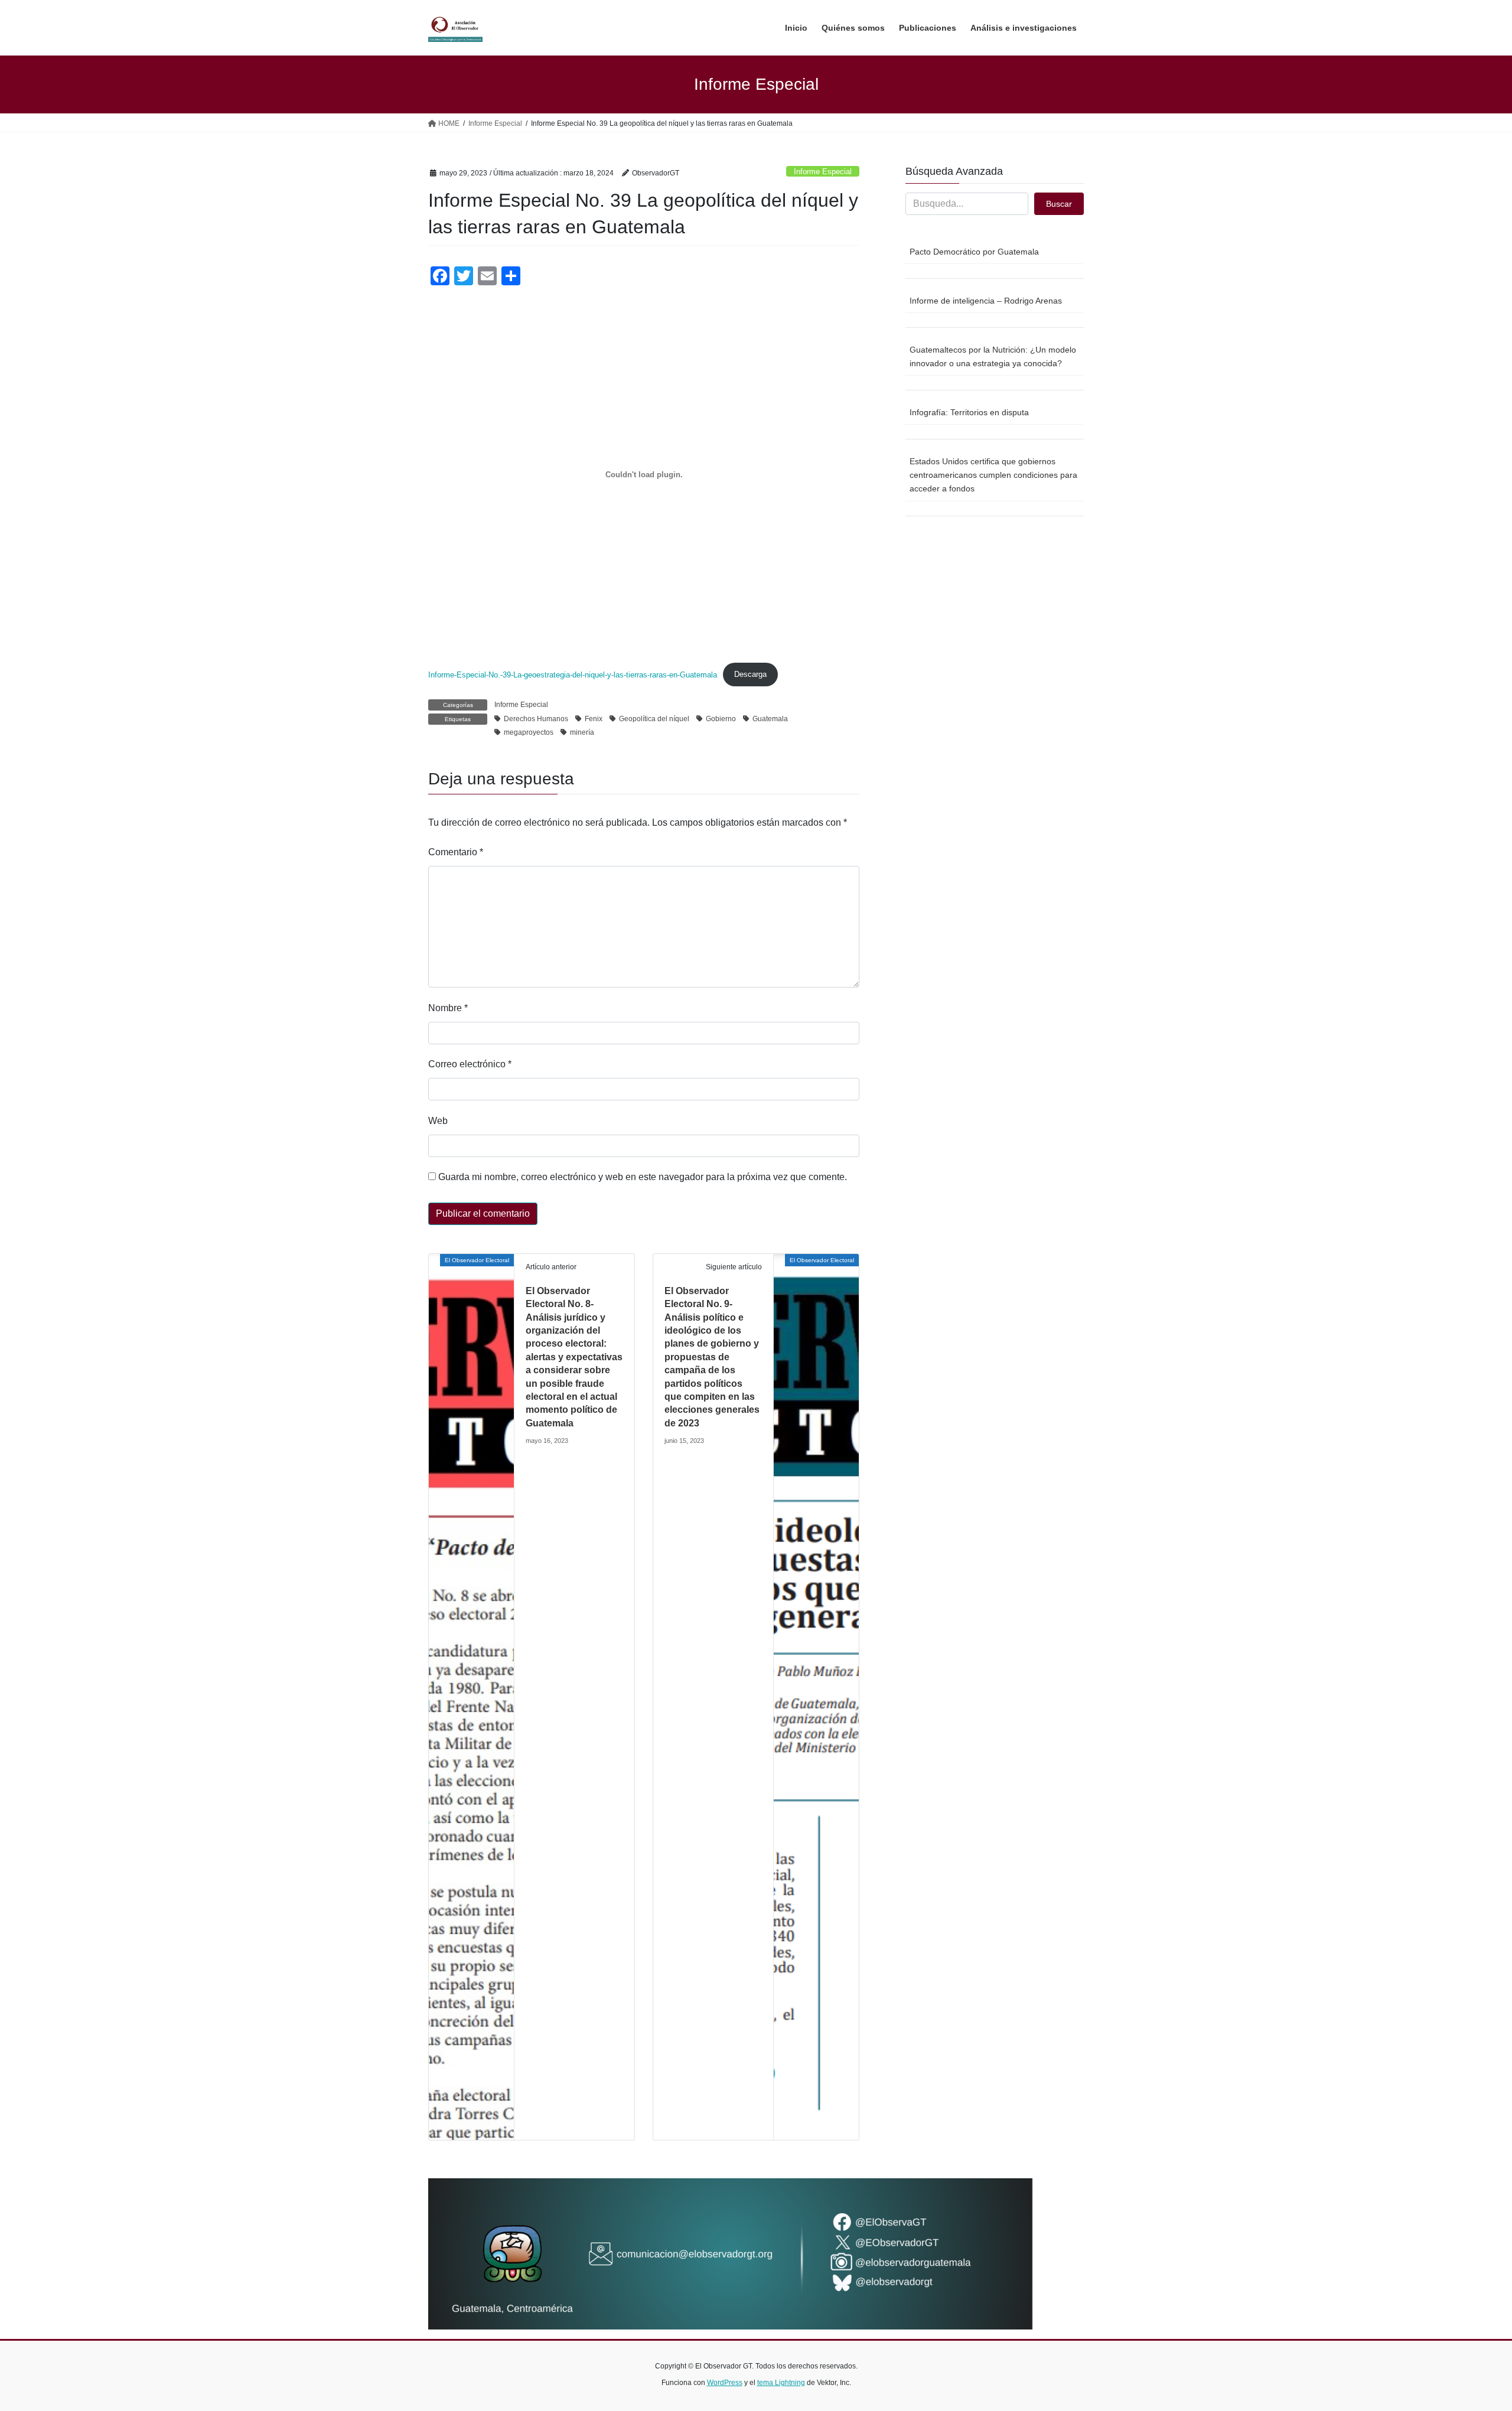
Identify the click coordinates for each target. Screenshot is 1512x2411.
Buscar (1059, 204)
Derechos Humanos (536, 719)
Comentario (456, 852)
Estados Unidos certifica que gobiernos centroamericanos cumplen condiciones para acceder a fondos (993, 475)
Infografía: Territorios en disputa (969, 412)
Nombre (448, 1008)
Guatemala (770, 719)
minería (582, 732)
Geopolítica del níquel (654, 719)
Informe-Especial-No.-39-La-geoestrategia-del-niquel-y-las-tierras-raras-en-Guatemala (573, 674)
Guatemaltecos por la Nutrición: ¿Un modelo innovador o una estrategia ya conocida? (993, 356)
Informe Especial (823, 172)
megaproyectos (529, 732)
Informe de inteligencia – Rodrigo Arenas (986, 301)
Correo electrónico (470, 1064)
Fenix (594, 719)
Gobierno (721, 719)
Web (438, 1121)
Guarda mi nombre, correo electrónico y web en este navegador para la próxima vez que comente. (643, 1177)
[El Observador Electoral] (471, 1696)
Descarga (750, 674)
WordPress (725, 2383)
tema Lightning (781, 2383)
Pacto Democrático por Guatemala (974, 252)
